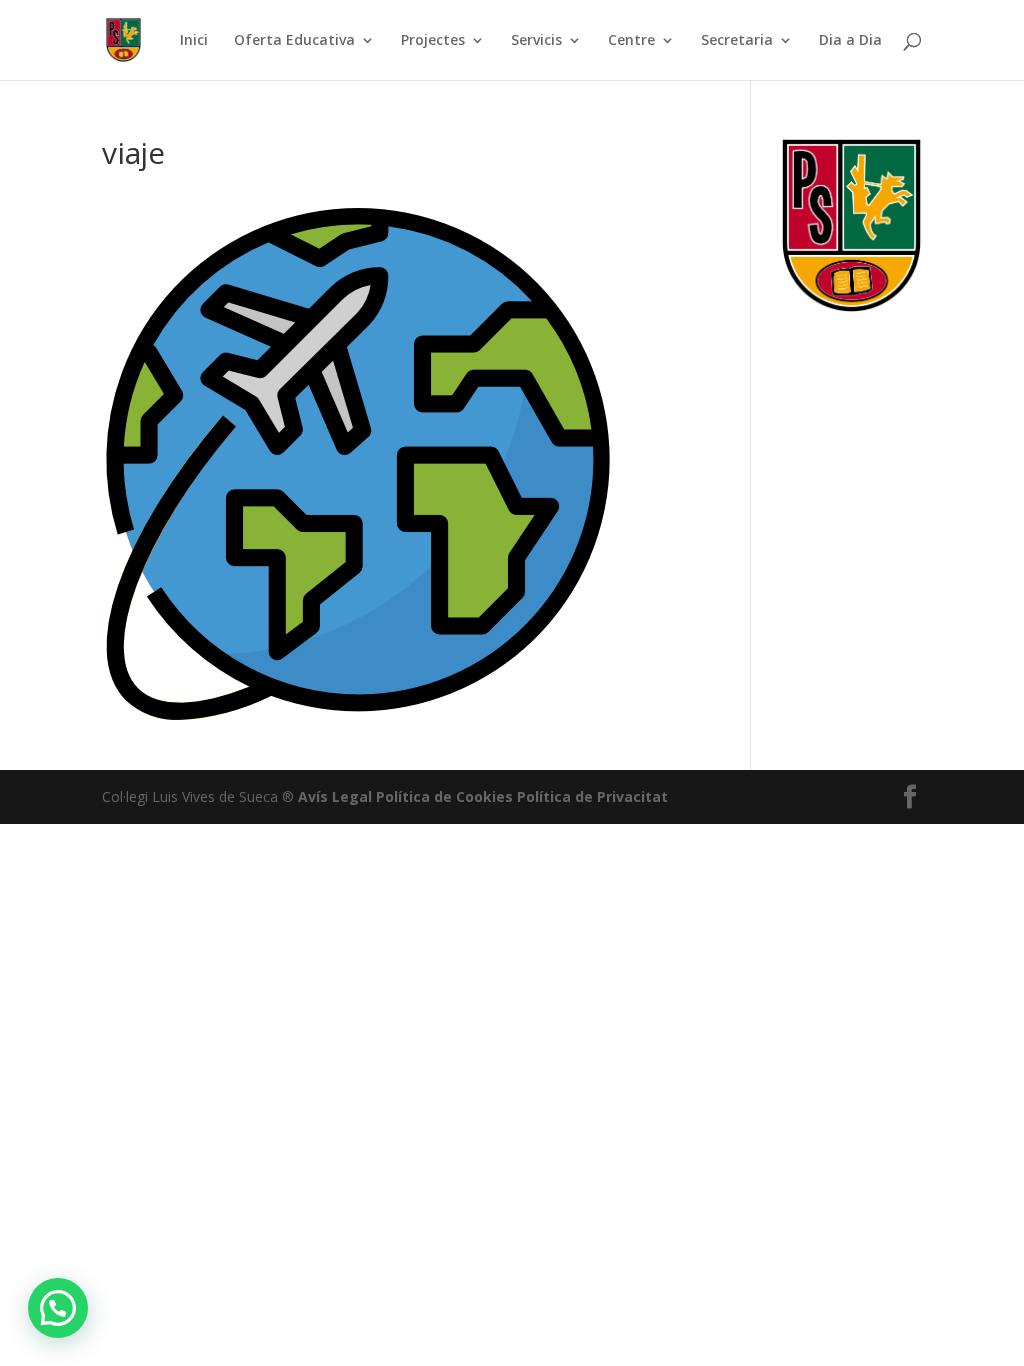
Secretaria (737, 41)
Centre (631, 41)
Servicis (536, 41)
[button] (58, 1308)
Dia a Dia (850, 41)
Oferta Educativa (294, 41)
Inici (194, 41)
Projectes (433, 41)
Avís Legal (335, 796)
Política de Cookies (444, 796)
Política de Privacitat (592, 796)
